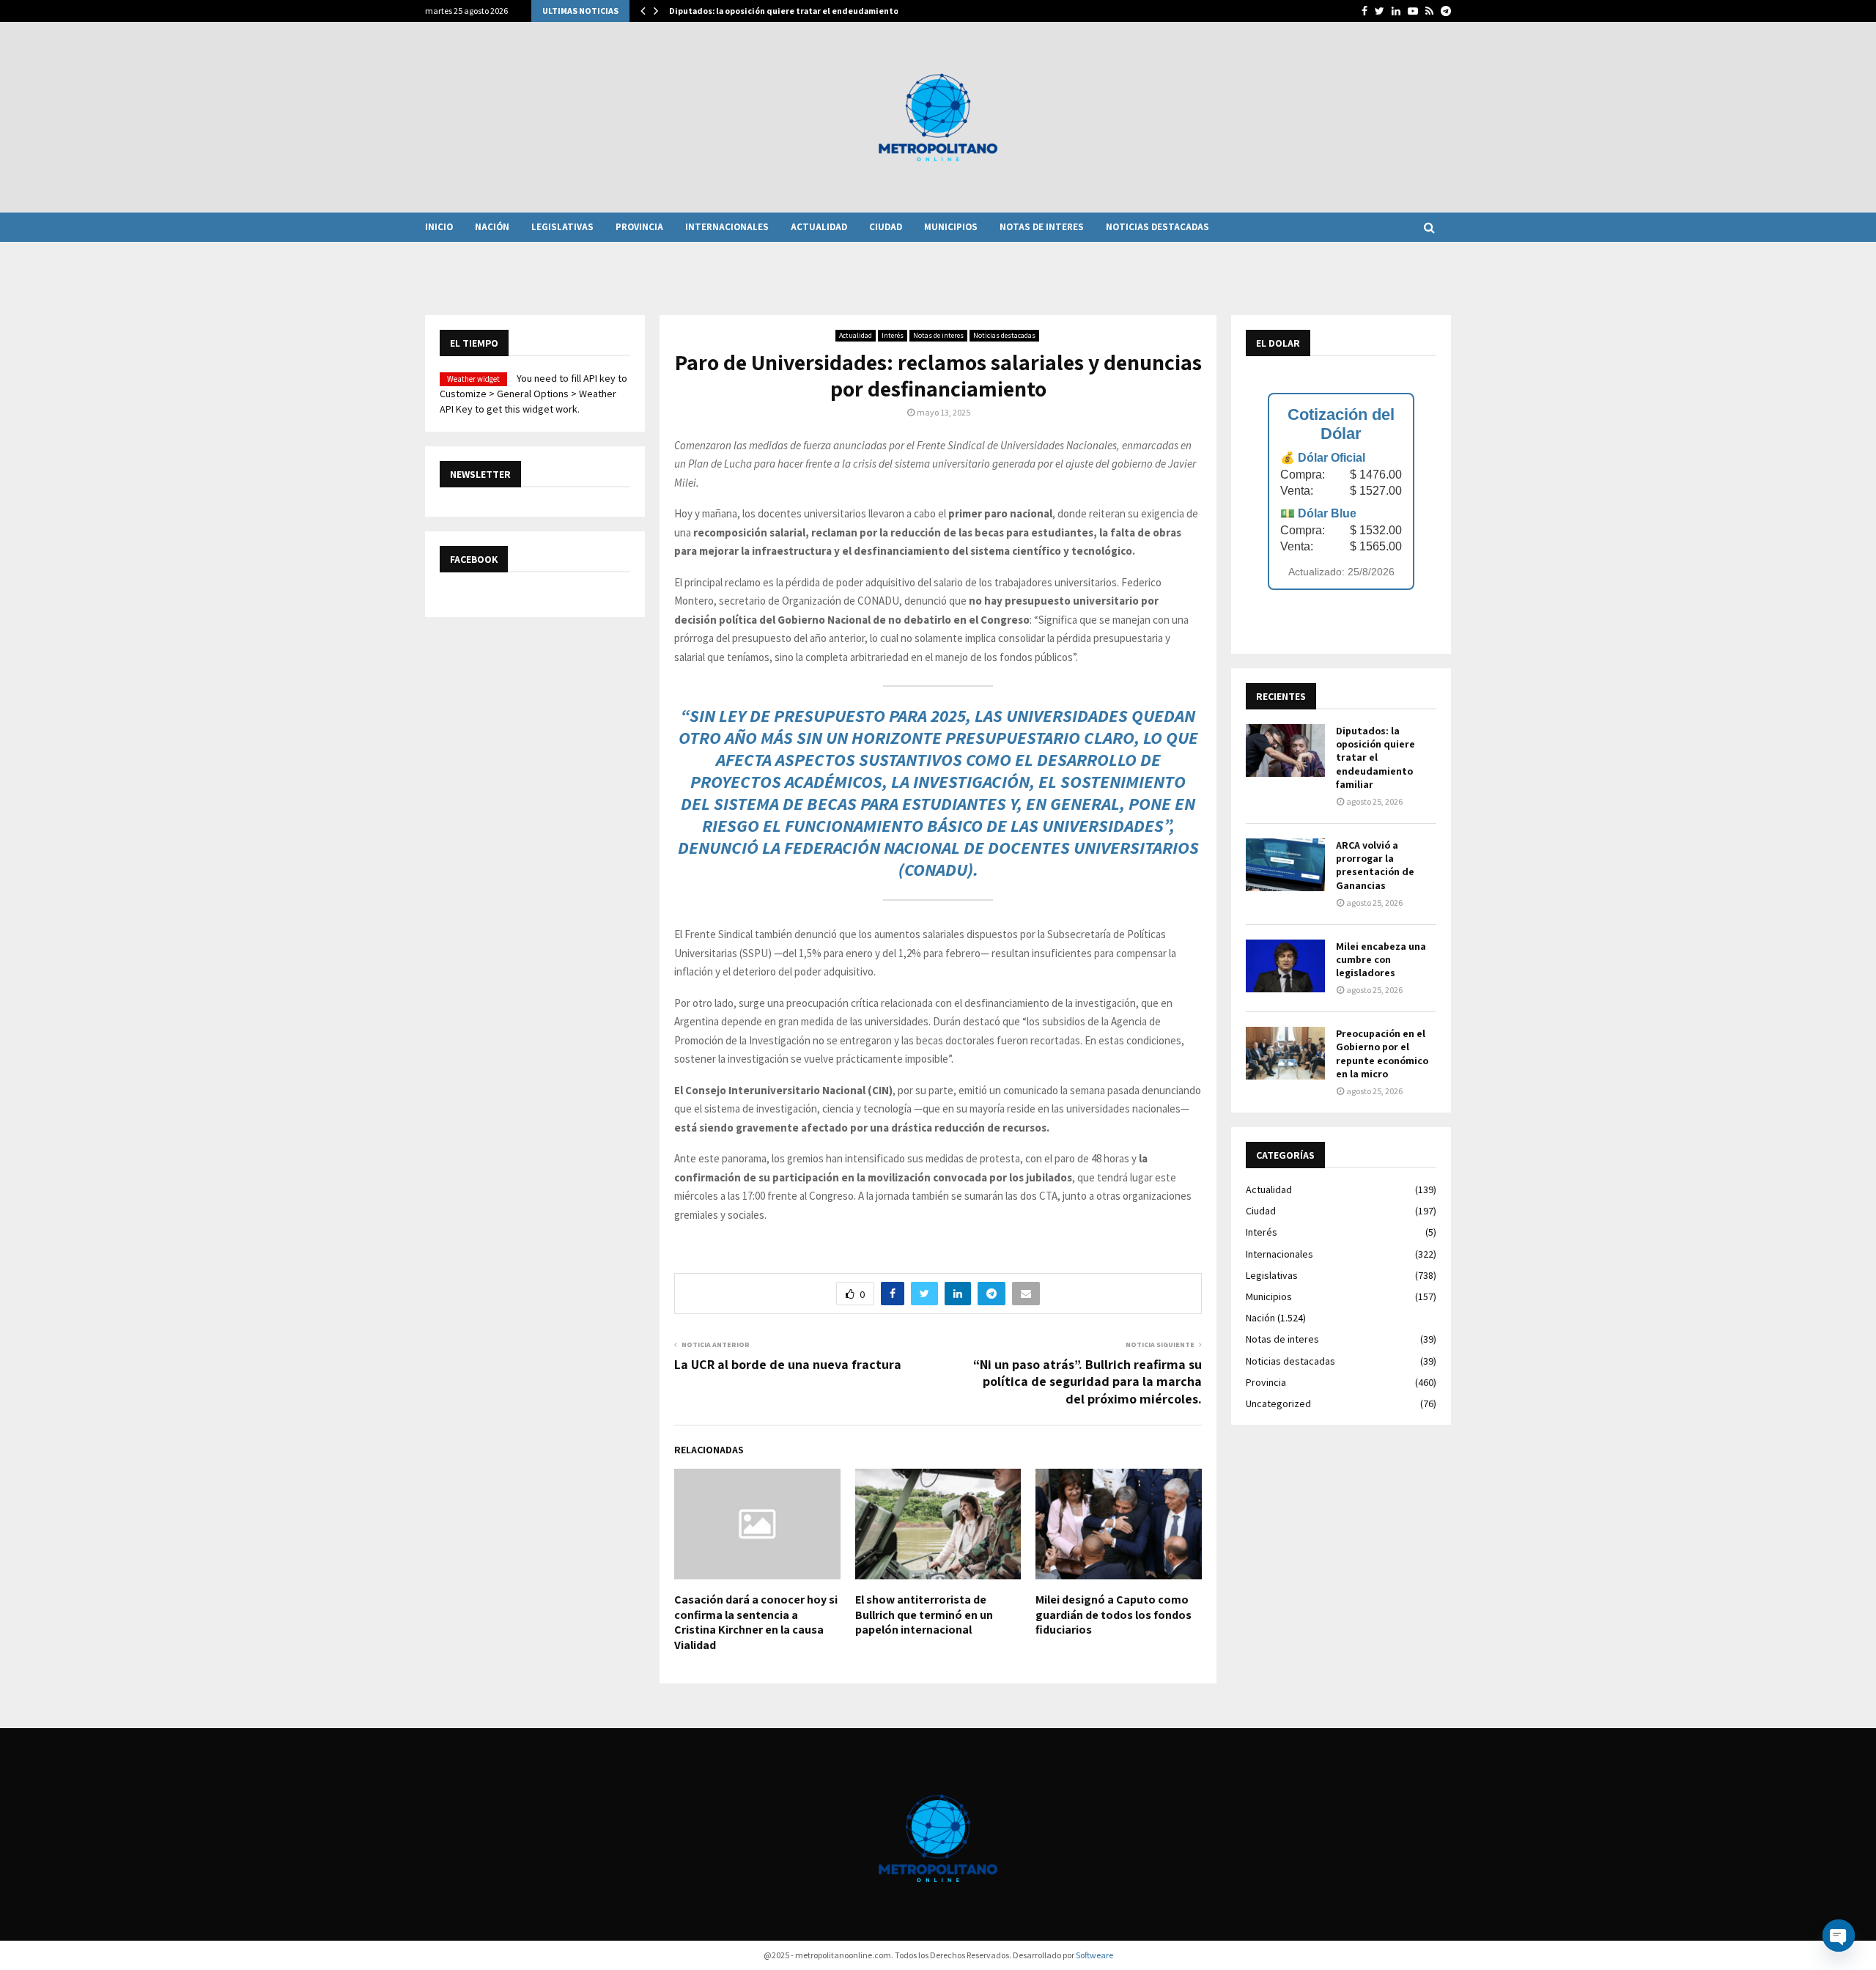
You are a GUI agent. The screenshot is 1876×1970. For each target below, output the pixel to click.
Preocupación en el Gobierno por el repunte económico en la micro (1382, 1054)
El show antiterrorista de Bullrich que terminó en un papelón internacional (924, 1615)
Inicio (439, 227)
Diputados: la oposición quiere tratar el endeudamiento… (788, 11)
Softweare (1094, 1955)
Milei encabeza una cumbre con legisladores (1381, 959)
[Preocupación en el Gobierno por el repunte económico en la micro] (1285, 1053)
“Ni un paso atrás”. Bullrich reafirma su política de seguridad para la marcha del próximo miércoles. (1087, 1382)
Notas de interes (1042, 227)
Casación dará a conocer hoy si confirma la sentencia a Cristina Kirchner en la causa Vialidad (756, 1622)
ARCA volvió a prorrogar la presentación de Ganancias (1375, 865)
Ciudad (886, 227)
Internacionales (727, 227)
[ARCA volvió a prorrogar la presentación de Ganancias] (1285, 865)
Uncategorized (1278, 1403)
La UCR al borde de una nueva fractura (788, 1364)
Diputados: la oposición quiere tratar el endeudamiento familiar (1375, 757)
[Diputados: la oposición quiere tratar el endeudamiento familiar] (1285, 750)
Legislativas (562, 227)
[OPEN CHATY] (1839, 1936)
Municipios (951, 227)
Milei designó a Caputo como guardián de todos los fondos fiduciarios (1114, 1615)
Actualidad (819, 227)
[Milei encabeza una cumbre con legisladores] (1285, 966)
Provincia (639, 227)
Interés (893, 335)
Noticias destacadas (1157, 227)
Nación (492, 227)
